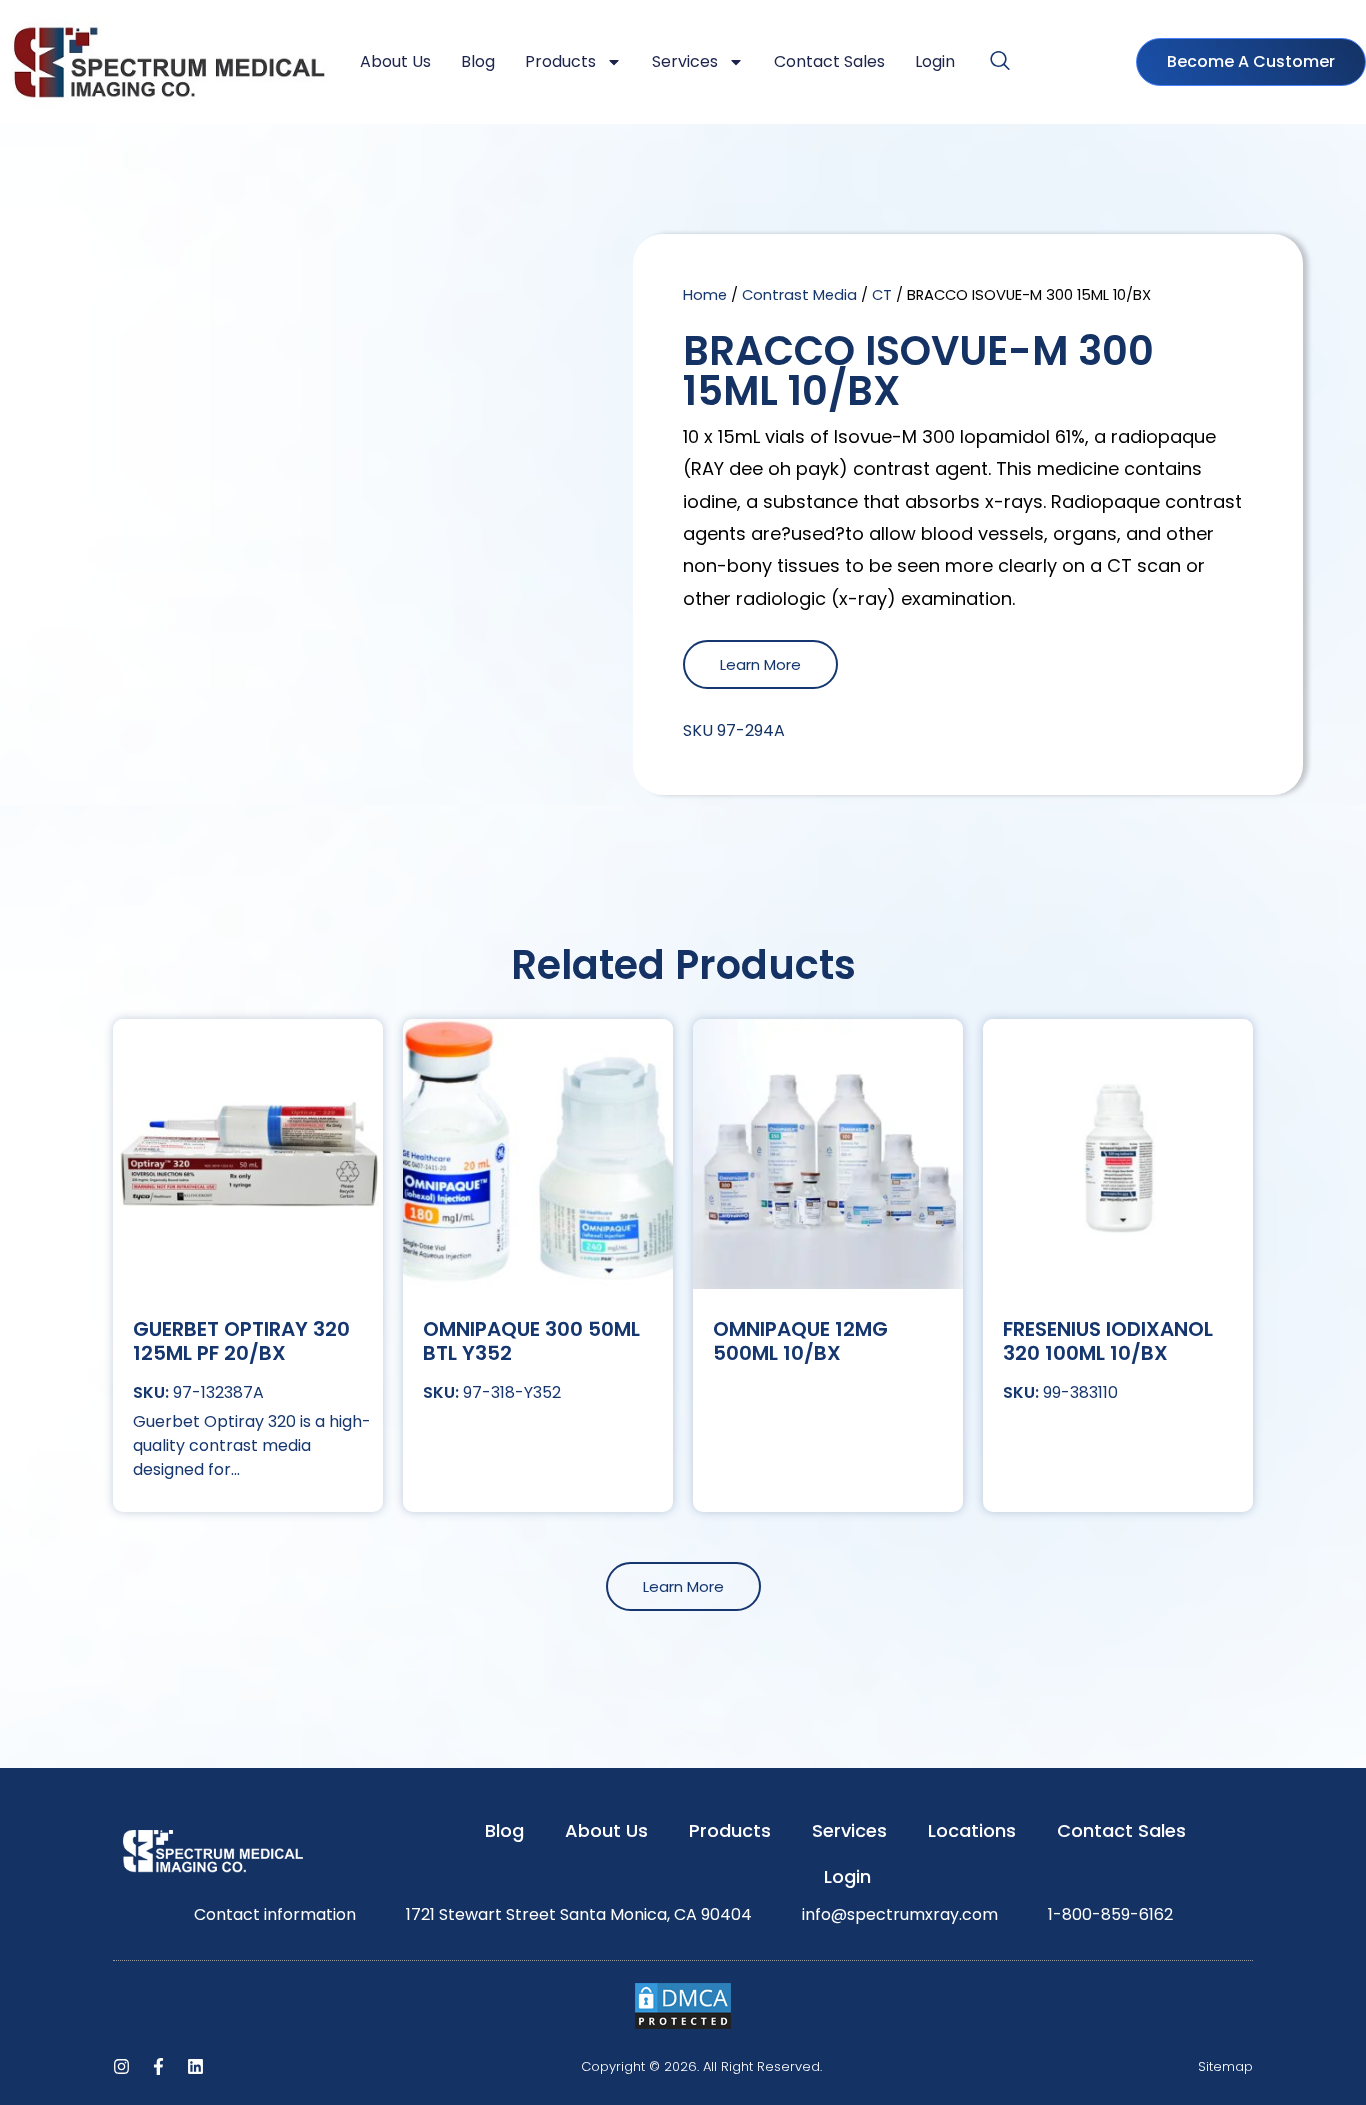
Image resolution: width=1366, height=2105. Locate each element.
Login (935, 61)
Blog (478, 61)
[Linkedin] (195, 2066)
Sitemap (1225, 2066)
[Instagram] (121, 2066)
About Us (395, 61)
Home (705, 295)
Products (560, 61)
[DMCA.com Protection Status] (683, 2025)
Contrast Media (799, 295)
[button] (1000, 62)
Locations (972, 1830)
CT (882, 295)
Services (685, 61)
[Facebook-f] (158, 2066)
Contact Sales (829, 61)
